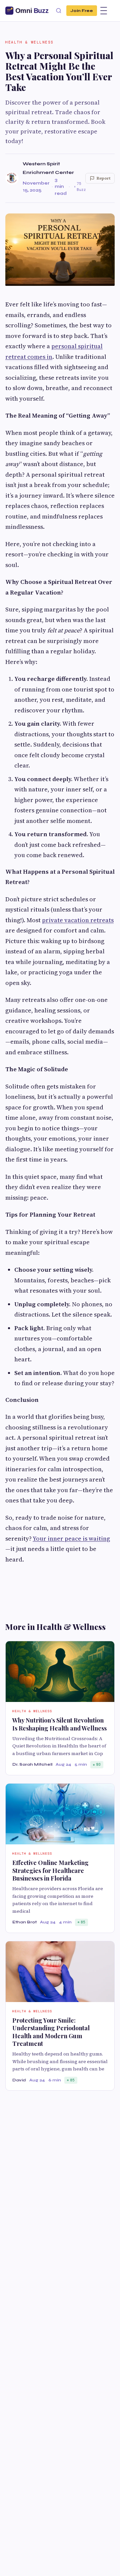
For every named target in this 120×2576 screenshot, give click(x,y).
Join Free (82, 10)
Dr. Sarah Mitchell (32, 1764)
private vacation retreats (78, 920)
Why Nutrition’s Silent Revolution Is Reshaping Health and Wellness (59, 1724)
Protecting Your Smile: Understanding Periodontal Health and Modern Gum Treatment (51, 2032)
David (19, 2080)
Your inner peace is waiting (71, 1538)
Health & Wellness (29, 42)
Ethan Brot (24, 1922)
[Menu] (104, 11)
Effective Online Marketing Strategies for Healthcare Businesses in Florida (50, 1870)
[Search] (59, 11)
